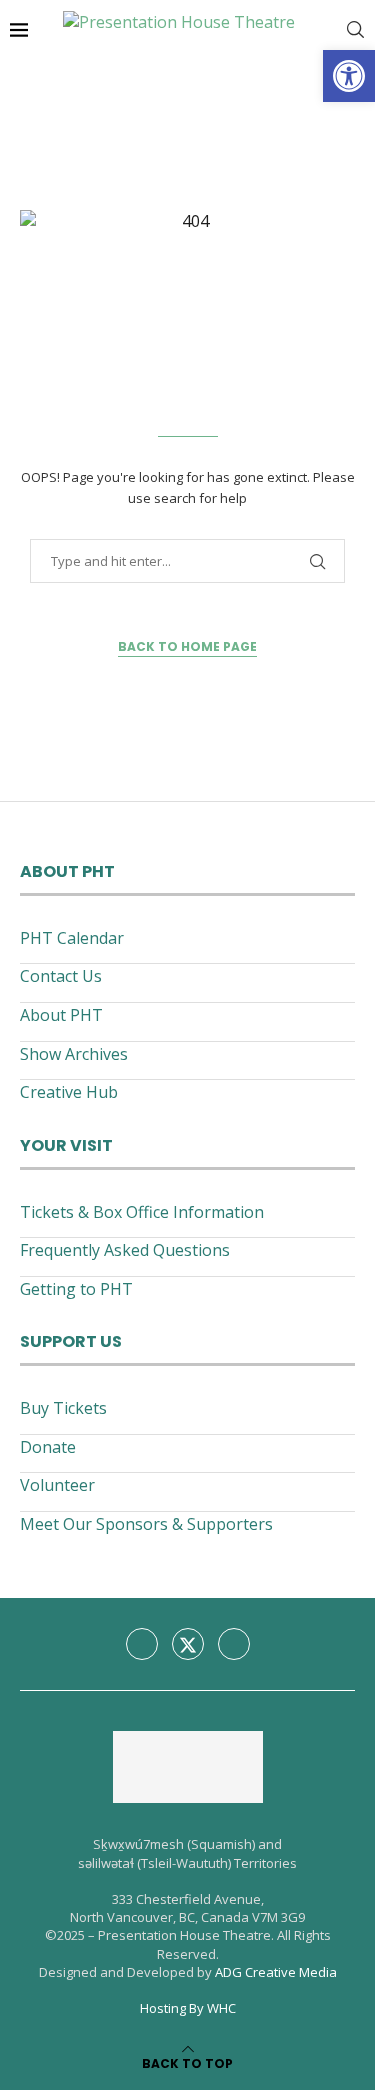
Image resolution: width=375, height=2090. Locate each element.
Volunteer (57, 1485)
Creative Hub (69, 1092)
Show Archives (74, 1054)
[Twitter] (188, 1644)
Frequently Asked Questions (125, 1250)
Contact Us (61, 976)
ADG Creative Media (276, 1972)
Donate (48, 1447)
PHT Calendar (72, 938)
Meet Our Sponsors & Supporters (146, 1524)
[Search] (355, 30)
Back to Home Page (187, 646)
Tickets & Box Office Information (142, 1212)
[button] (349, 76)
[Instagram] (234, 1644)
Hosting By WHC (188, 2008)
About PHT (61, 1015)
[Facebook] (142, 1644)
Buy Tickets (63, 1408)
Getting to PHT (76, 1289)
